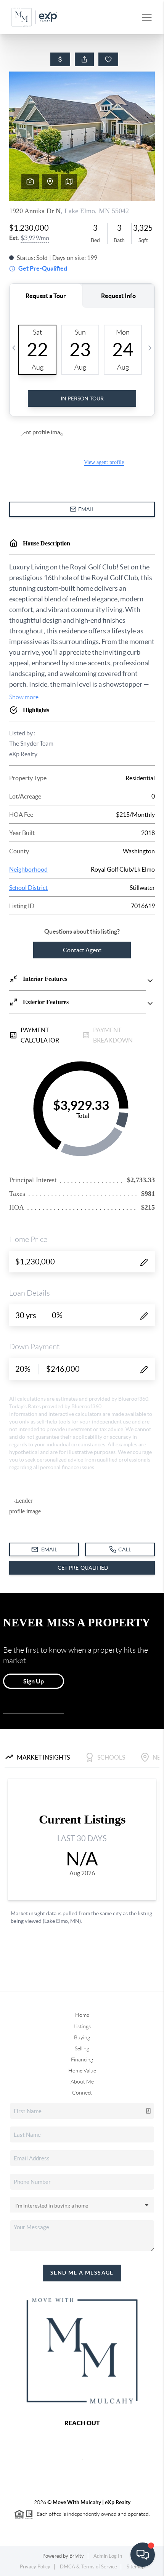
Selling (82, 2048)
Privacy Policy (35, 2567)
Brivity (77, 2556)
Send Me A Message (82, 2273)
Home (82, 2015)
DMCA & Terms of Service (88, 2567)
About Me (82, 2082)
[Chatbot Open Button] (143, 2555)
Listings (82, 2026)
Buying (82, 2037)
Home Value (82, 2071)
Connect (82, 2093)
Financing (82, 2060)
